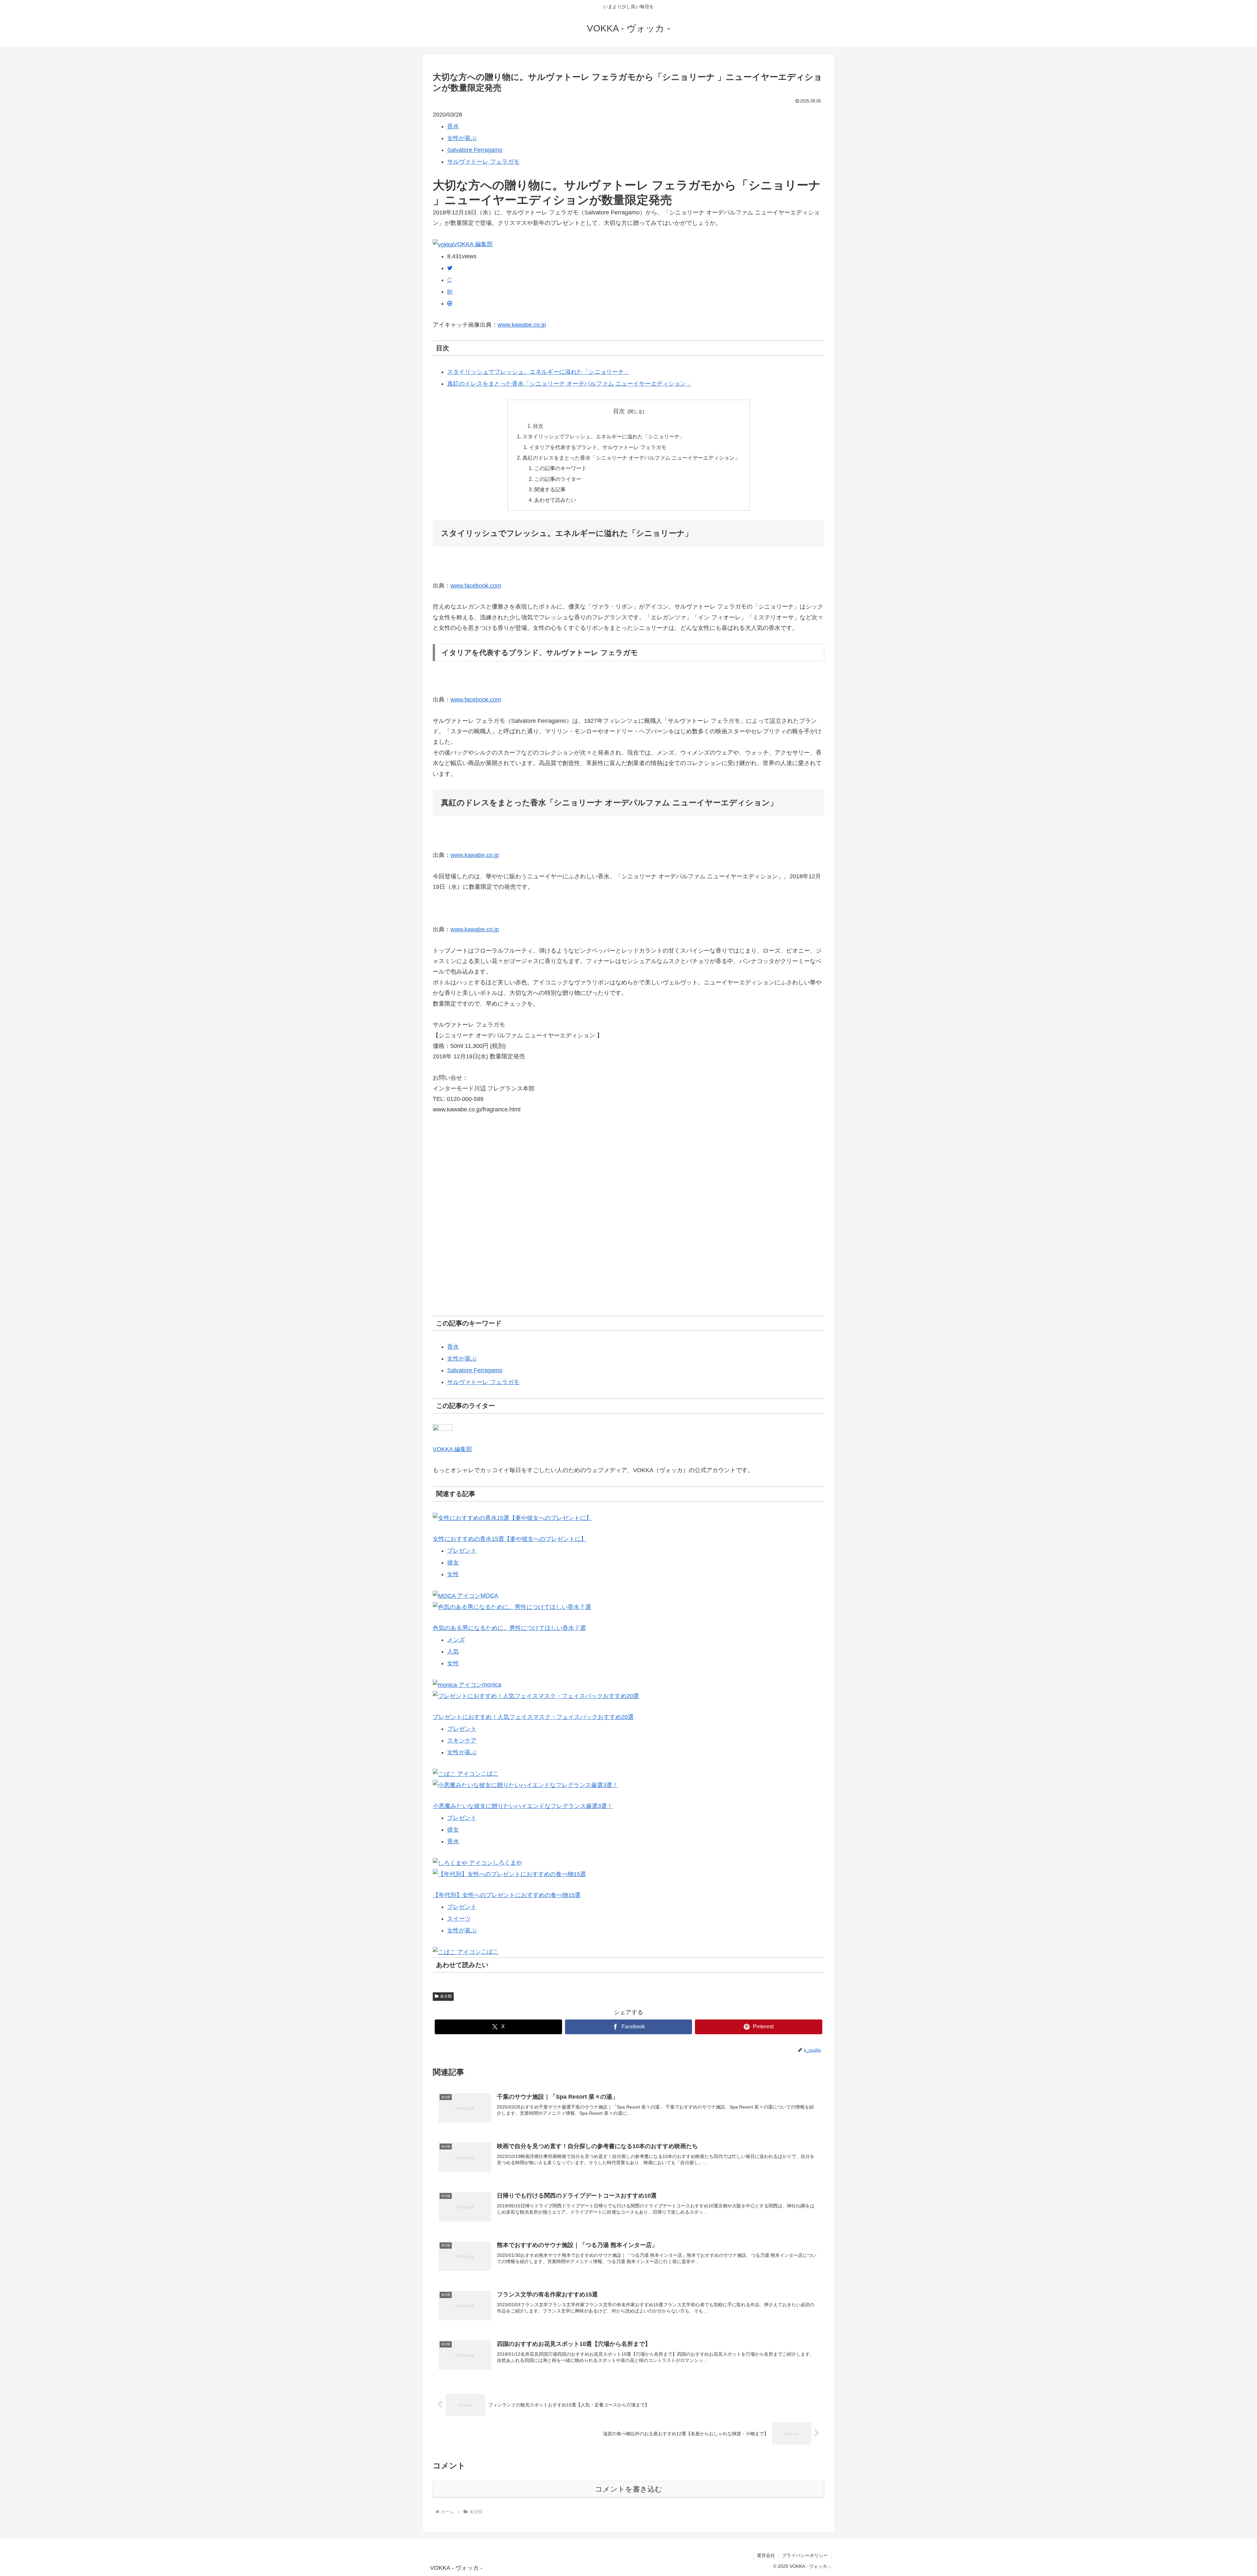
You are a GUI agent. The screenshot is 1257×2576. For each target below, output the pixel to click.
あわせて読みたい (555, 500)
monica (492, 1685)
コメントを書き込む (629, 2489)
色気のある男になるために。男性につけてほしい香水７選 (509, 1628)
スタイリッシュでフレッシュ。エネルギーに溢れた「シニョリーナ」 (538, 372)
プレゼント (462, 1551)
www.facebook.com (476, 586)
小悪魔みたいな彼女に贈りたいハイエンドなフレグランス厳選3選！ (523, 1806)
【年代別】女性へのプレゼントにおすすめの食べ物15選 (507, 1895)
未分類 (446, 1996)
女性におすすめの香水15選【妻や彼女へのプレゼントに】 (510, 1539)
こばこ (490, 1774)
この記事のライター (558, 479)
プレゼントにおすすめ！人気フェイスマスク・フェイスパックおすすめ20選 (533, 1717)
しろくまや (507, 1863)
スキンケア (462, 1741)
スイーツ (459, 1919)
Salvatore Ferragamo (475, 150)
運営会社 (766, 2555)
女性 (453, 1574)
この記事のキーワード (560, 468)
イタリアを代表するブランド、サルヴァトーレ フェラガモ (598, 447)
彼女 (453, 1562)
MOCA (489, 1596)
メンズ (456, 1640)
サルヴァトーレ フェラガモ (483, 162)
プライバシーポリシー (805, 2555)
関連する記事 (550, 489)
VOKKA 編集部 (473, 244)
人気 (453, 1652)
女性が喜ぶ (462, 138)
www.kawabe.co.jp (522, 325)
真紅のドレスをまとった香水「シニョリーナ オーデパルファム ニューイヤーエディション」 (570, 384)
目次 (619, 411)
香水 (453, 126)
